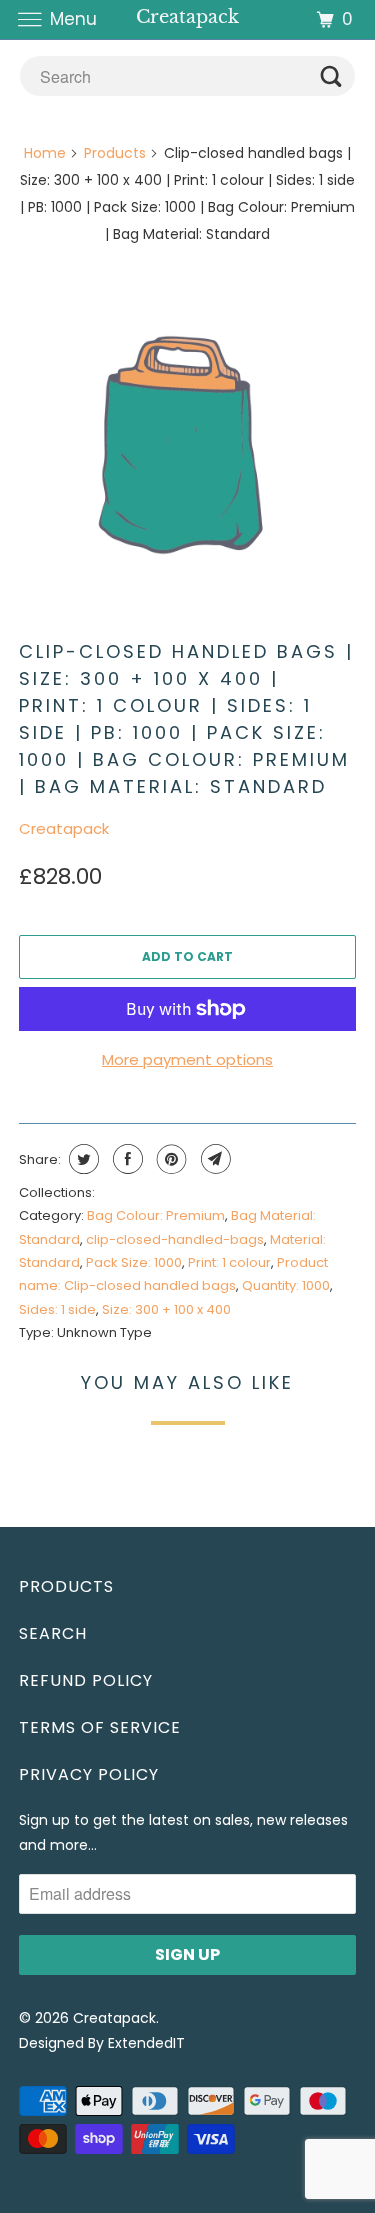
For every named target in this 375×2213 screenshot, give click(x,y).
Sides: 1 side (57, 1309)
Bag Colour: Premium (156, 1215)
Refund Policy (86, 1680)
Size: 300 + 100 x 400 (166, 1309)
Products (115, 153)
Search (53, 1633)
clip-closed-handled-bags (175, 1239)
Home (45, 153)
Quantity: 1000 (286, 1285)
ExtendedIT (146, 2043)
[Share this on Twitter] (81, 1159)
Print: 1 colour (229, 1262)
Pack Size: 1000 (134, 1262)
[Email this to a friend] (213, 1159)
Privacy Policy (89, 1774)
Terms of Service (100, 1727)
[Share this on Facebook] (125, 1159)
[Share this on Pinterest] (169, 1159)
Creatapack (64, 828)
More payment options (187, 1059)
